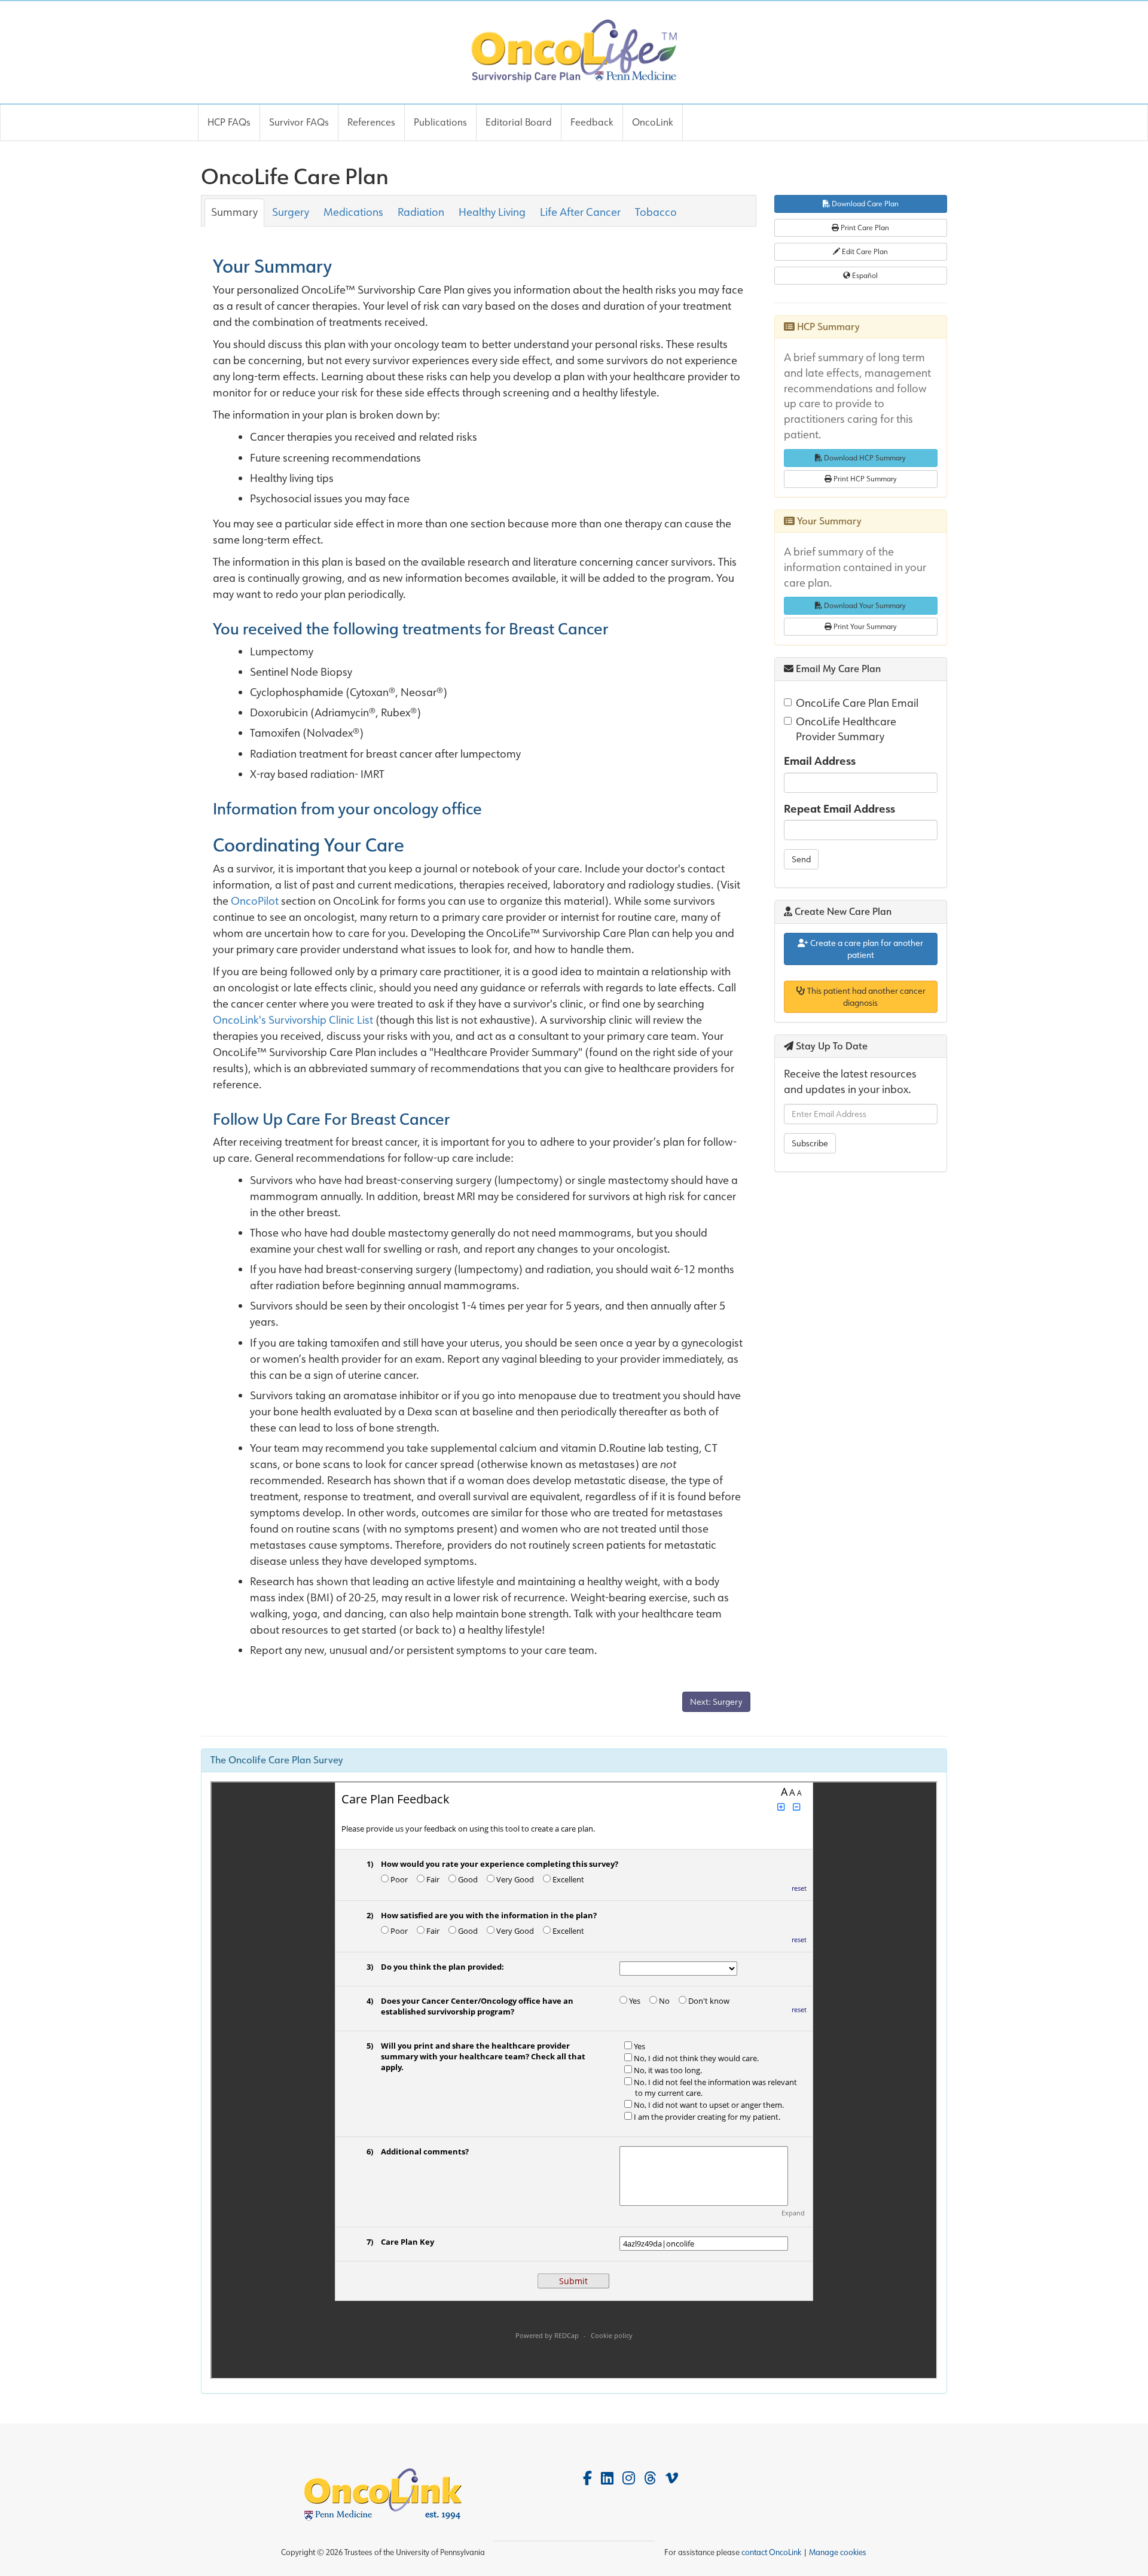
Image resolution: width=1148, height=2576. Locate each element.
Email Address (820, 761)
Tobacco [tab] (656, 212)
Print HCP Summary (864, 479)
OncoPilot (255, 901)
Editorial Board (519, 122)
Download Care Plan (864, 204)
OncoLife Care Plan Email (857, 703)
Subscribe (810, 1143)
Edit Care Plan (864, 251)
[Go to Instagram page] (629, 2478)
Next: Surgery (716, 1702)
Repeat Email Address (839, 809)
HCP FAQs (229, 122)
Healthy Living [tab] (492, 212)
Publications (440, 122)
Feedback (592, 122)
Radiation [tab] (421, 212)
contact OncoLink (771, 2552)
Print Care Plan (864, 228)
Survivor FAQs (299, 122)
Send (801, 859)
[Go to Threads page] (650, 2478)
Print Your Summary (864, 626)
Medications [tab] (353, 212)
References (371, 122)
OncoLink (653, 122)
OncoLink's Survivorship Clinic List (293, 1020)
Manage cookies (838, 2552)
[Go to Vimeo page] (672, 2478)
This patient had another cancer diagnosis (865, 997)
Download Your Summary (864, 605)
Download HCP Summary (864, 458)
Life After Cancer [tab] (580, 212)
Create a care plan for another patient (866, 949)
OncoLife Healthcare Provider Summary (846, 730)
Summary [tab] (234, 212)
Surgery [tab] (291, 212)
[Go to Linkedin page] (607, 2478)
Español (864, 275)
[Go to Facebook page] (587, 2478)
